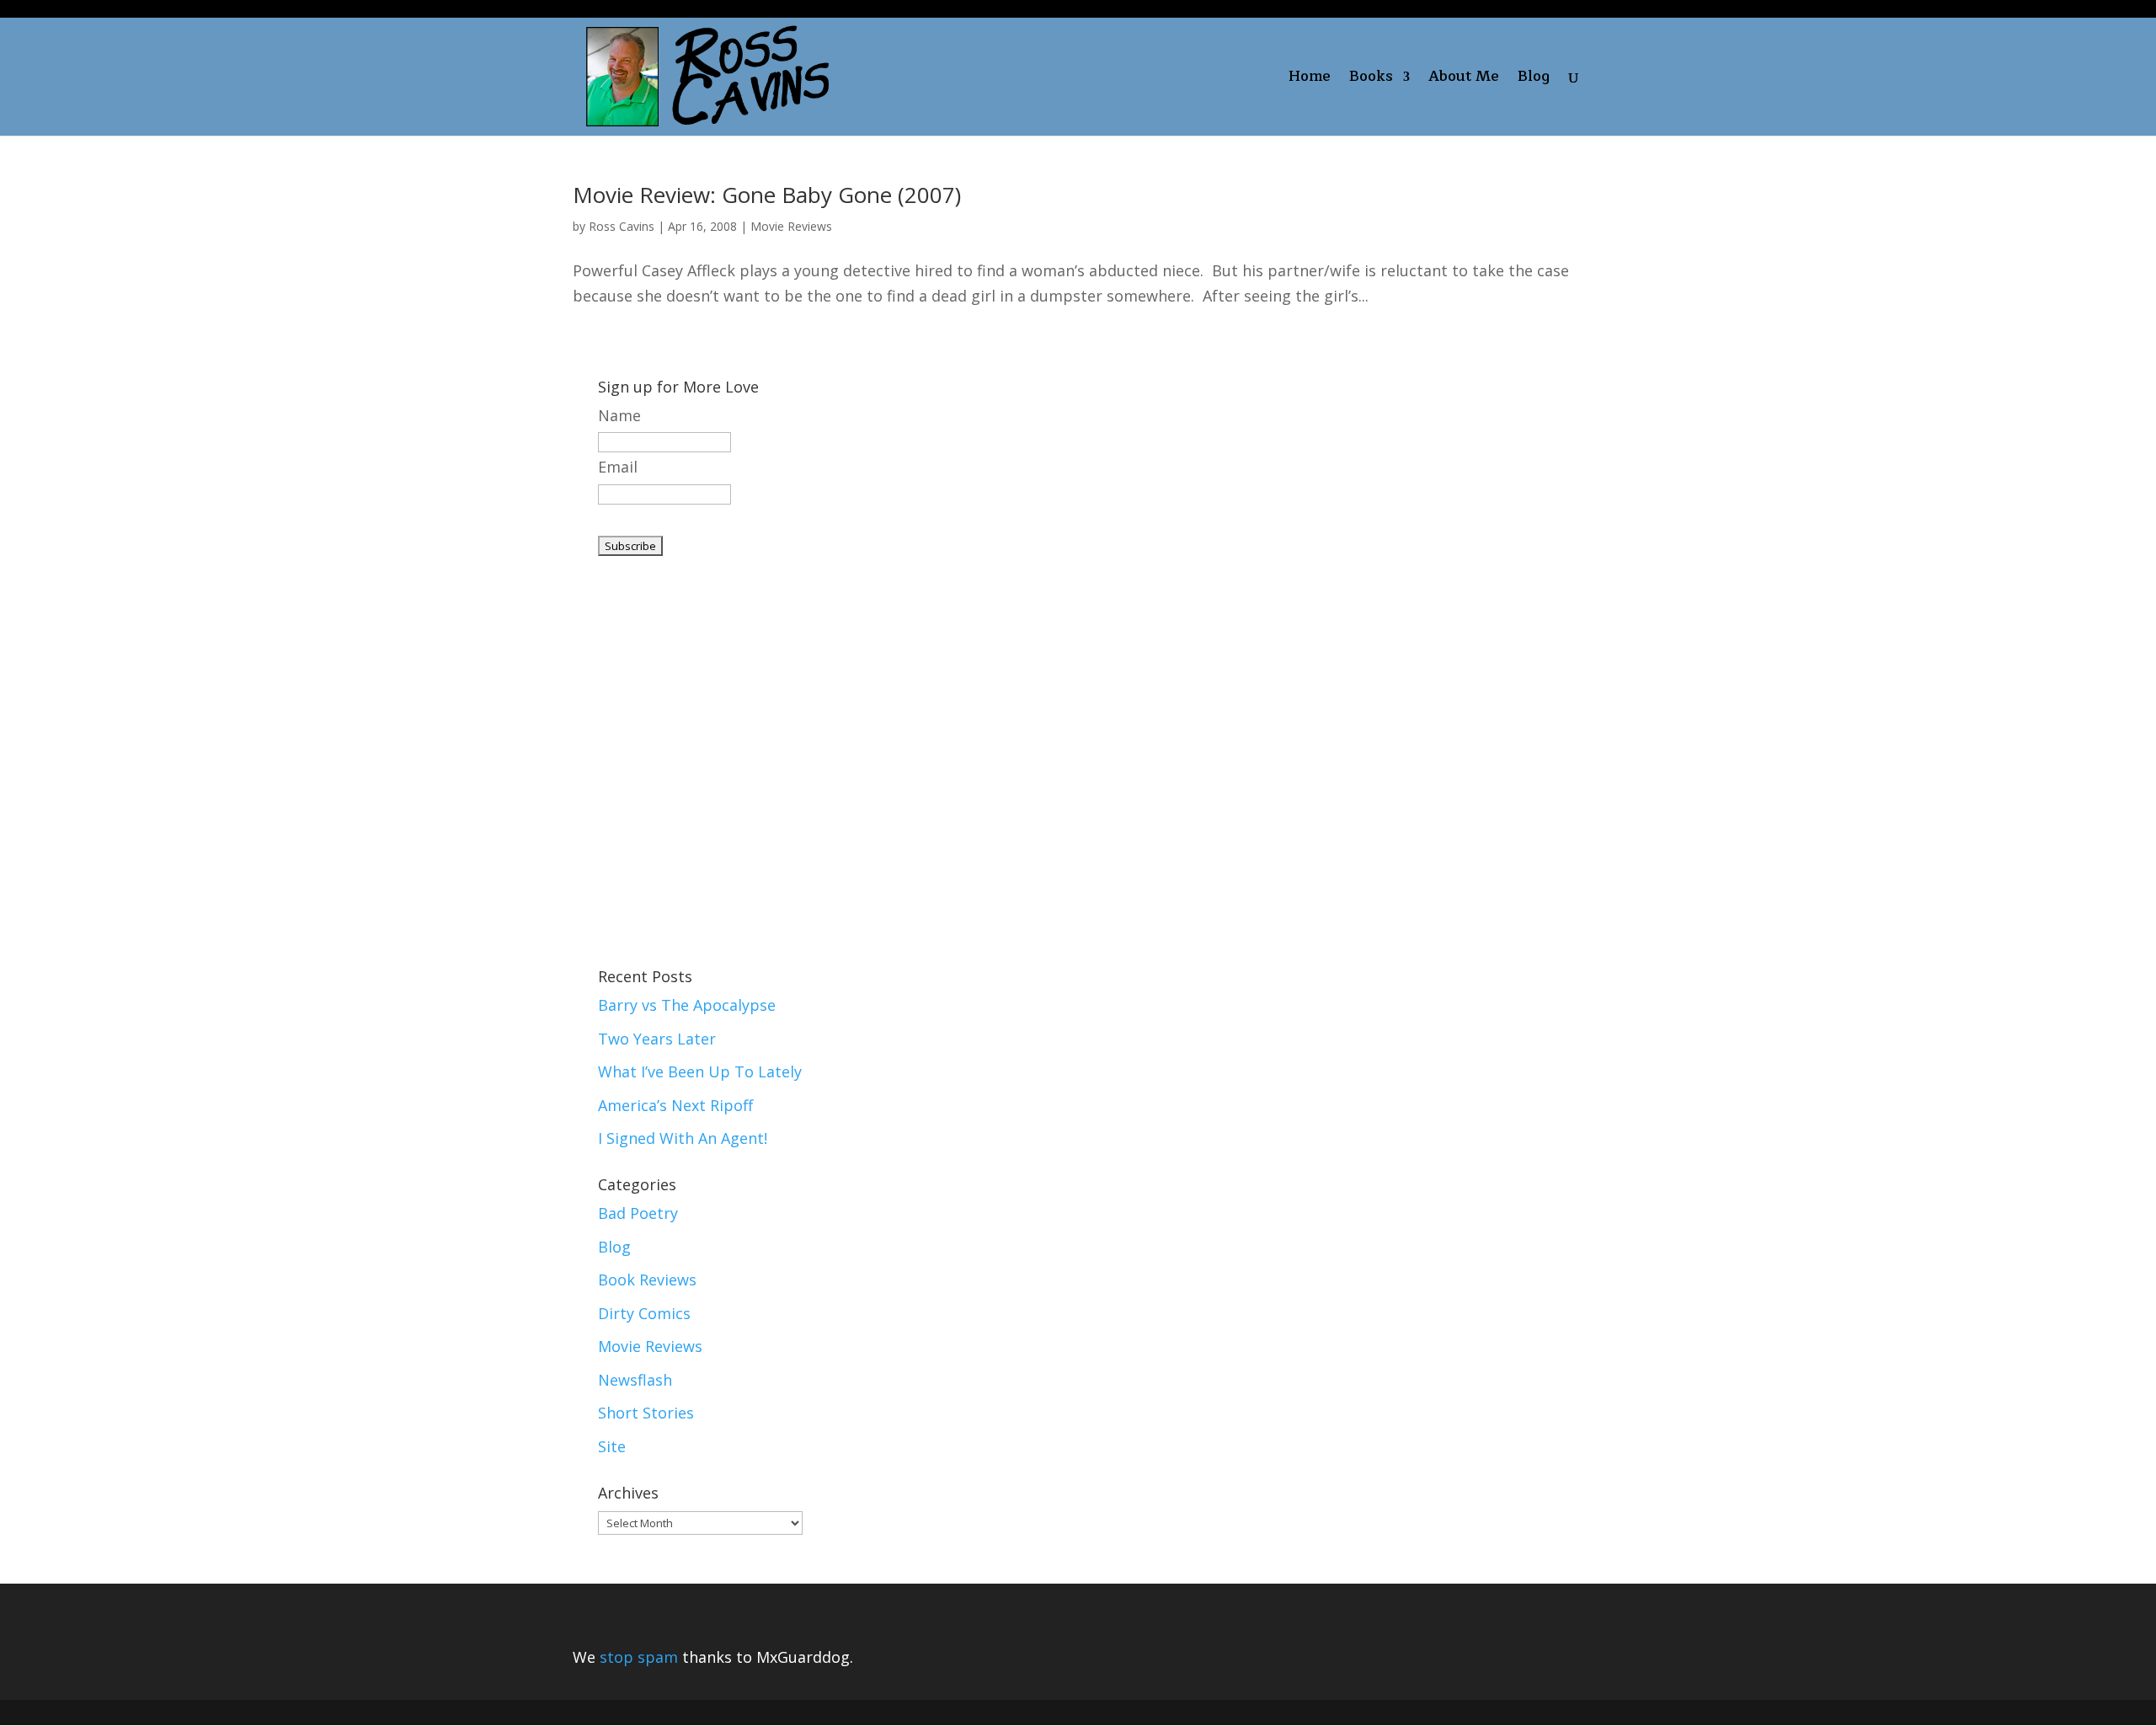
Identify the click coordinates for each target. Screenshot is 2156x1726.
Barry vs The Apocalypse (687, 1005)
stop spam (639, 1657)
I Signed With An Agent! (683, 1138)
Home (1310, 80)
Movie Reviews (791, 226)
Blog (1534, 80)
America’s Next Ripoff (675, 1105)
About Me (1464, 80)
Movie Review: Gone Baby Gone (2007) (767, 195)
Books (1371, 80)
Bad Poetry (638, 1213)
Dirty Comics (644, 1313)
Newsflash (635, 1380)
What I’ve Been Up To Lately (700, 1071)
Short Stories (646, 1413)
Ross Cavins (622, 226)
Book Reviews (647, 1280)
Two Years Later (657, 1039)
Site (612, 1446)
